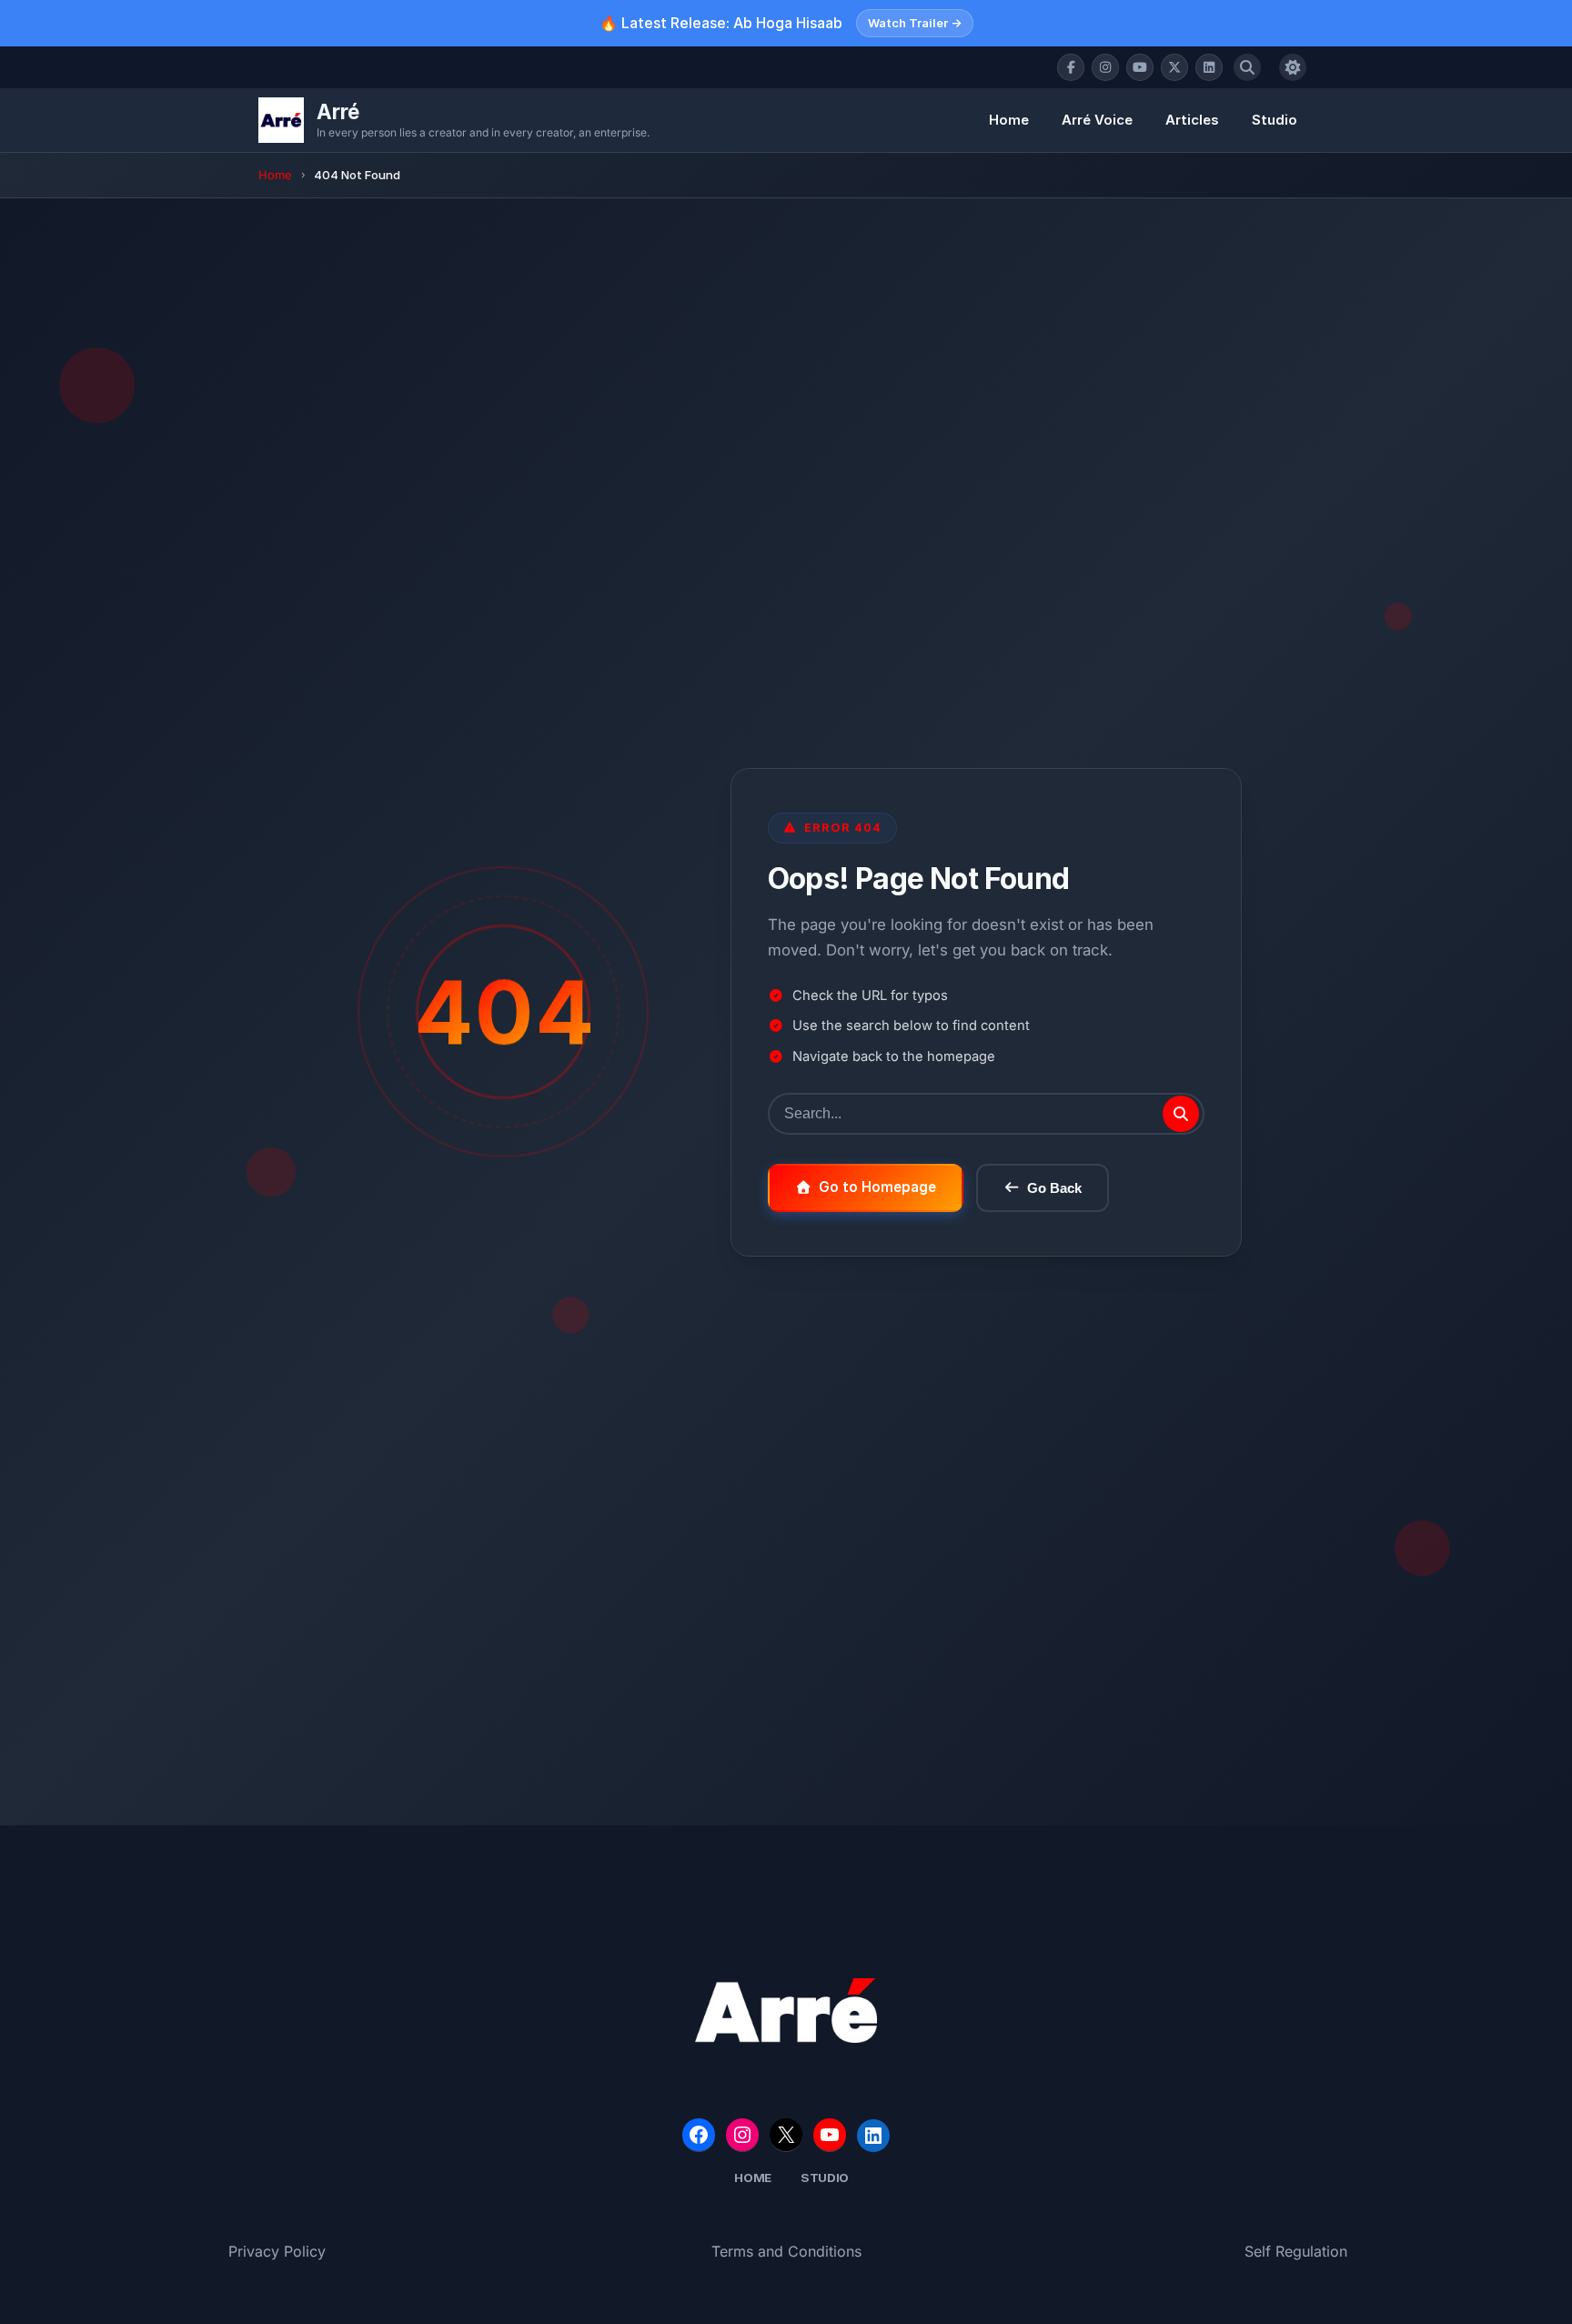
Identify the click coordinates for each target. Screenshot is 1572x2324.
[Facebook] (1071, 67)
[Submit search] (1181, 1114)
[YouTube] (1140, 67)
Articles (1192, 120)
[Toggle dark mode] (1293, 67)
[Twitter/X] (1174, 67)
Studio (1275, 120)
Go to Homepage (877, 1187)
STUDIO (825, 2177)
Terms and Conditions (786, 2251)
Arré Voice (1097, 120)
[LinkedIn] (1209, 67)
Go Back (1054, 1188)
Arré (338, 111)
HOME (753, 2177)
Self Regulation (1296, 2251)
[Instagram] (1105, 67)
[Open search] (1247, 67)
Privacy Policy (277, 2251)
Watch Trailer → (915, 23)
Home (1009, 120)
